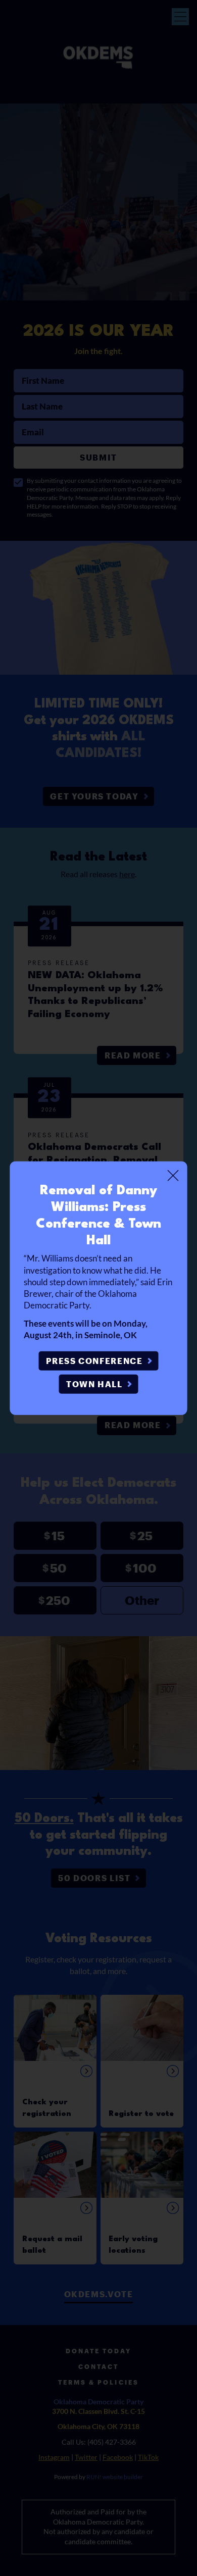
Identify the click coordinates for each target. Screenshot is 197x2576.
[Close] (173, 1175)
